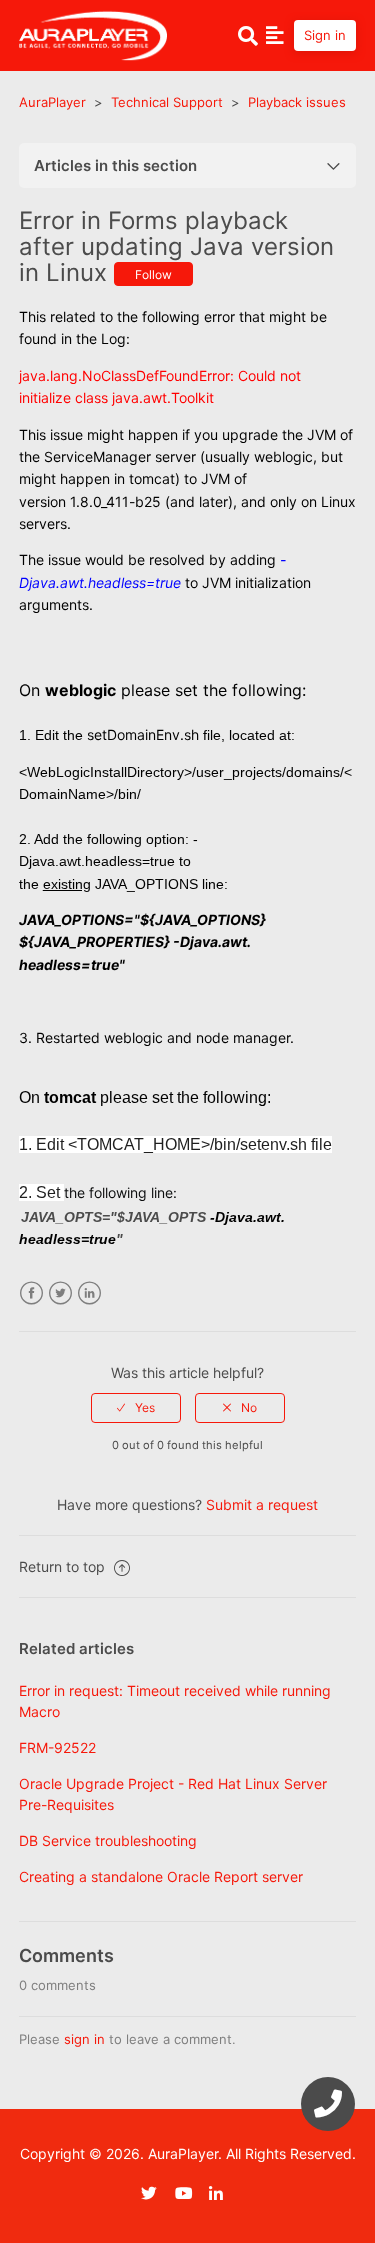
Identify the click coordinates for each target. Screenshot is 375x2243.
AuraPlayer (52, 102)
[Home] (93, 33)
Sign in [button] (325, 35)
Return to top (64, 1566)
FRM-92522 (57, 1747)
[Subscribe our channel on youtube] (190, 2193)
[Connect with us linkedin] (224, 2193)
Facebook (31, 1293)
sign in (84, 2039)
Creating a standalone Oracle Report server (161, 1876)
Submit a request (262, 1504)
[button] (275, 35)
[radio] (136, 1408)
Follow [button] (153, 274)
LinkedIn (89, 1293)
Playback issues (297, 102)
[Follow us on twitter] (156, 2193)
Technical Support (167, 102)
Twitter (60, 1293)
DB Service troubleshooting (108, 1840)
